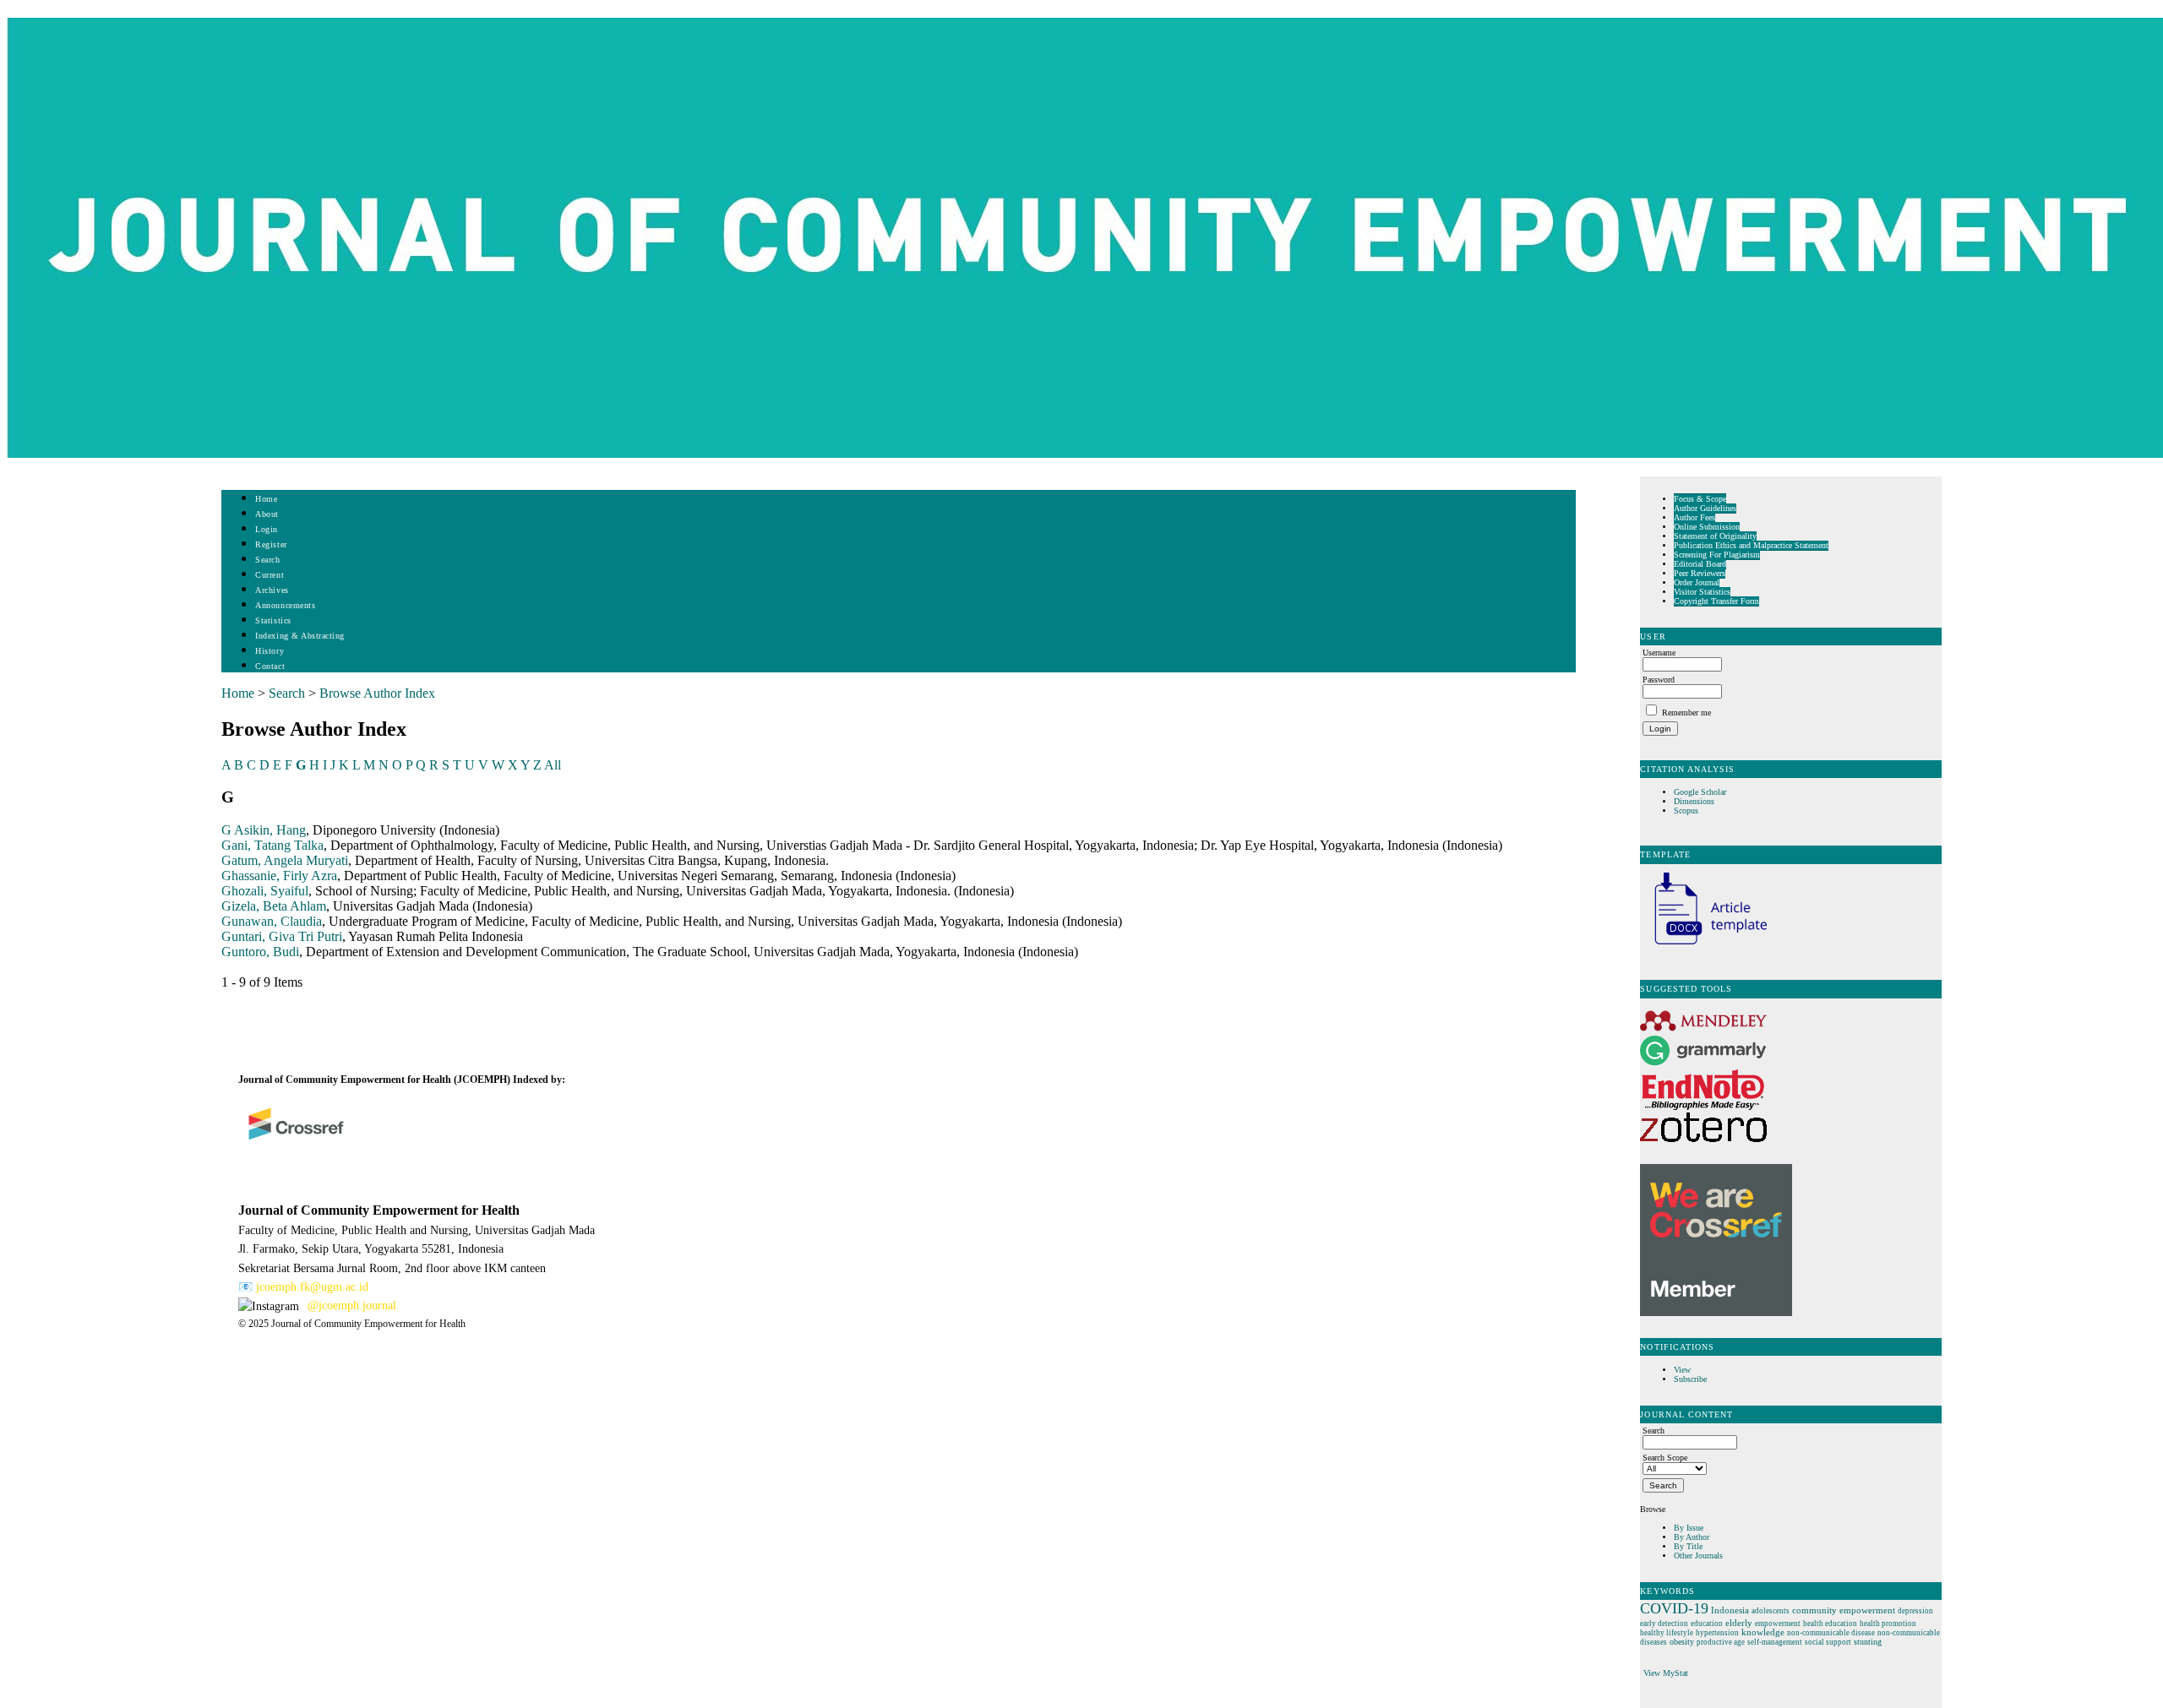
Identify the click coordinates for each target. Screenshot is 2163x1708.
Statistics (273, 620)
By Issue (1689, 1528)
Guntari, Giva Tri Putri (282, 936)
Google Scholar (1701, 792)
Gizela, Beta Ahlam (274, 906)
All (553, 765)
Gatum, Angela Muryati (285, 860)
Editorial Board (1700, 564)
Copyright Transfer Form (1716, 601)
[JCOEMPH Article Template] (1703, 946)
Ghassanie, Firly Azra (279, 876)
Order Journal (1697, 582)
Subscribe (1690, 1379)
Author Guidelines (1705, 508)
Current (270, 575)
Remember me (1686, 713)
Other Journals (1698, 1556)
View (1682, 1370)
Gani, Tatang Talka (272, 845)
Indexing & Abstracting (300, 636)
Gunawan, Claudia (272, 921)
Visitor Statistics (1702, 592)
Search (267, 560)
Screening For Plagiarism (1717, 555)
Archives (272, 590)
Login (267, 529)
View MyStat (1666, 1673)
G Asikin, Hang (264, 830)
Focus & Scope (1700, 499)
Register (271, 544)
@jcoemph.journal (352, 1305)
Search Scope (1665, 1458)
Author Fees (1694, 517)
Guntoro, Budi (260, 952)
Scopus (1686, 810)
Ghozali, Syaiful (265, 891)
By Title (1688, 1546)
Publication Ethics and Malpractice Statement (1751, 545)
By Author (1692, 1537)
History (270, 651)
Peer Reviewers (1700, 573)
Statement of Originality (1715, 536)
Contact (270, 666)
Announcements (285, 605)
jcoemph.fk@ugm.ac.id (312, 1287)
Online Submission (1707, 527)
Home (266, 499)
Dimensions (1694, 801)
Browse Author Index (377, 693)
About (267, 514)
